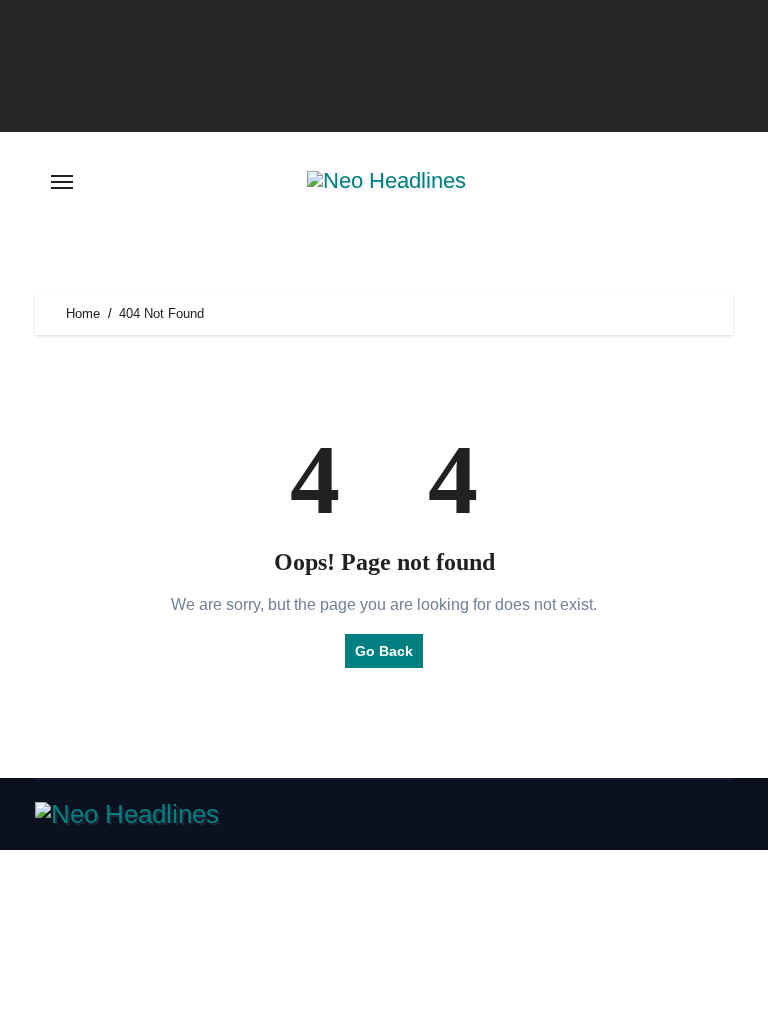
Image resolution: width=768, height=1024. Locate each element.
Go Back (384, 651)
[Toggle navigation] (62, 182)
